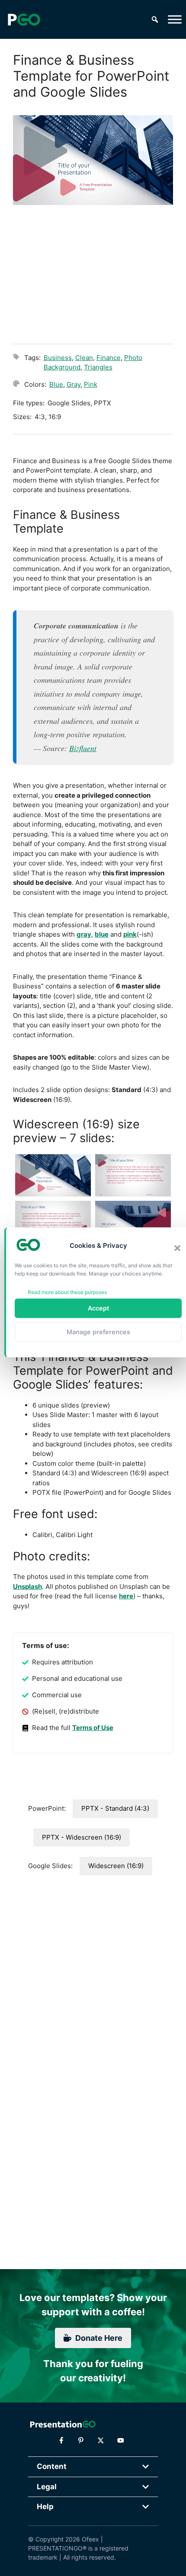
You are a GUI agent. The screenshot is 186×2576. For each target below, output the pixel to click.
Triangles (98, 367)
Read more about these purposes (67, 1292)
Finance (109, 358)
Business (58, 358)
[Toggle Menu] (175, 19)
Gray (74, 384)
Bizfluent (83, 748)
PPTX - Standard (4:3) (115, 1808)
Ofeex (90, 2539)
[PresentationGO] (24, 19)
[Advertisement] (93, 273)
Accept (98, 1308)
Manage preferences (98, 1332)
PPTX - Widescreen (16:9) (82, 1837)
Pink (91, 384)
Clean (84, 358)
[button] (177, 1248)
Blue (56, 384)
